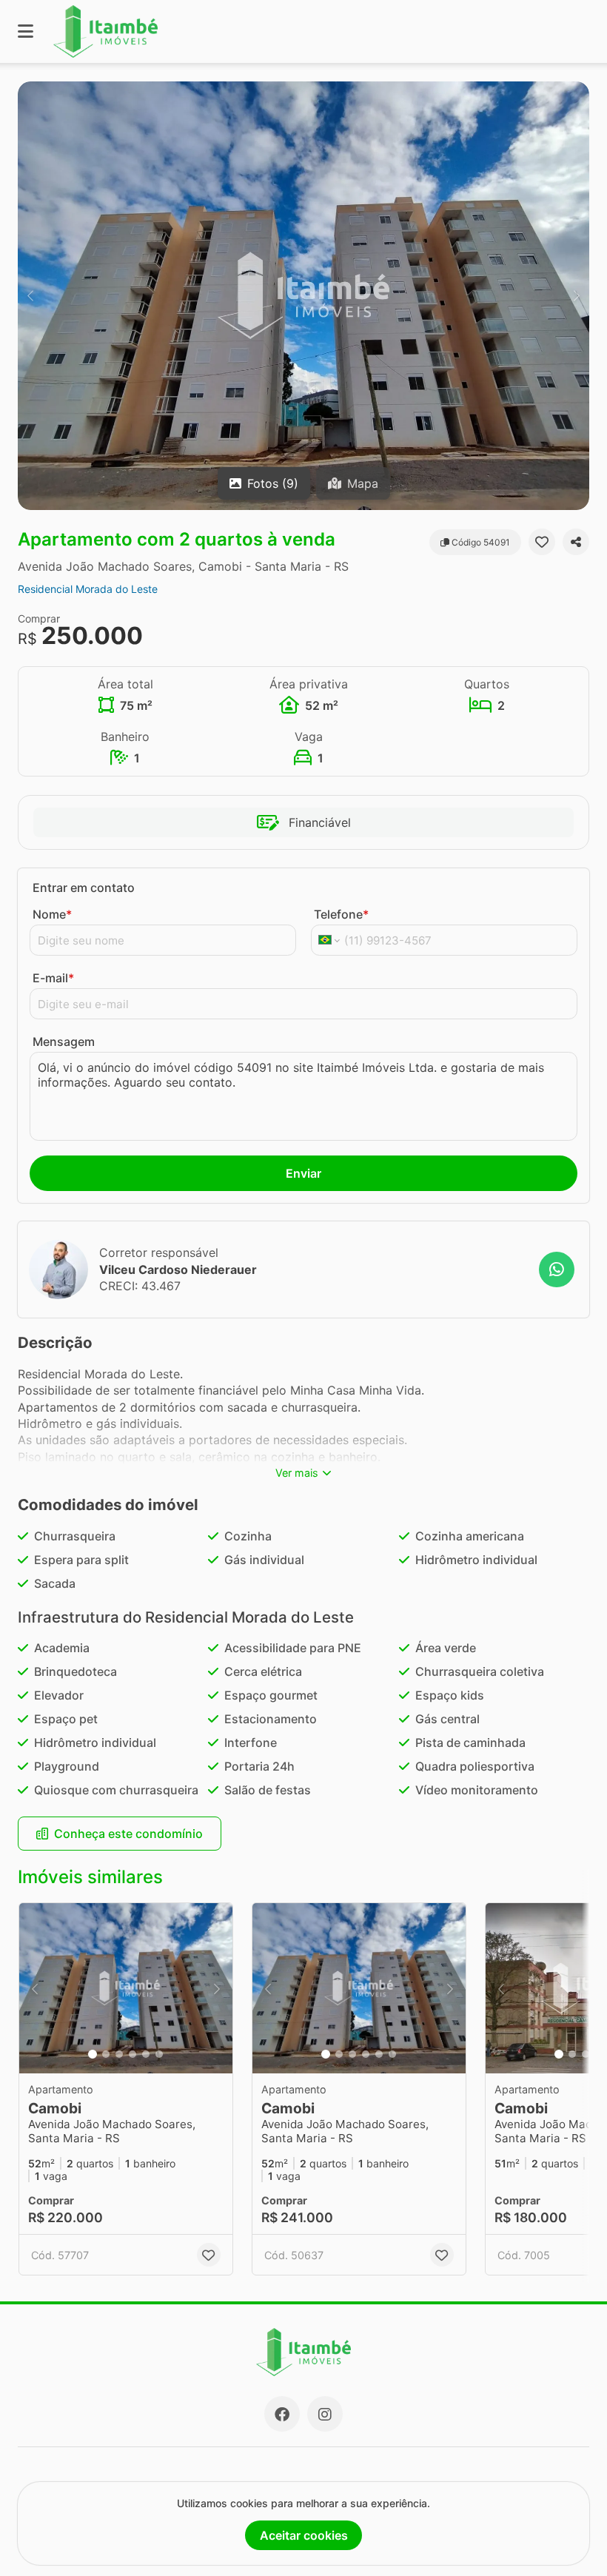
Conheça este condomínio (128, 1834)
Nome (52, 914)
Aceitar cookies (304, 2535)
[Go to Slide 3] (119, 2054)
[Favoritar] (542, 542)
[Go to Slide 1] (93, 2054)
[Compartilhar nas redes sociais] (576, 542)
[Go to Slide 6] (159, 2054)
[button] (303, 296)
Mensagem (64, 1042)
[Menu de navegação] (26, 31)
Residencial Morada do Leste (88, 589)
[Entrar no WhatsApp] (557, 1269)
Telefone (341, 914)
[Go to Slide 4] (133, 2054)
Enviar (303, 1173)
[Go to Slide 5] (146, 2054)
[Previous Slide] (30, 296)
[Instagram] (325, 2414)
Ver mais (297, 1473)
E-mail (53, 978)
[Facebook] (282, 2414)
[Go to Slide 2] (106, 2054)
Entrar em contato (84, 888)
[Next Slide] (577, 296)
